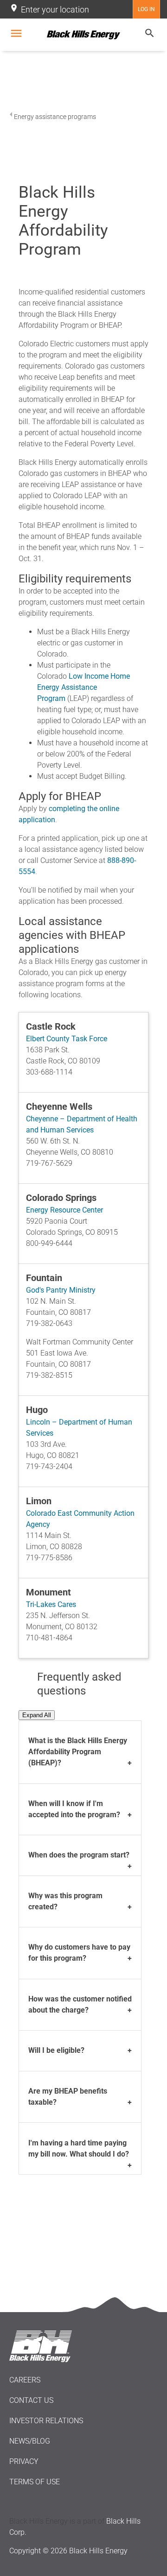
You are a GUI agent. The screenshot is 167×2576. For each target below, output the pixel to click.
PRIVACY (24, 2461)
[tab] (80, 1752)
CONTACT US (31, 2400)
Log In (146, 9)
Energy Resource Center (64, 1210)
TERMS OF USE (35, 2482)
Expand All (37, 1715)
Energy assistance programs (55, 117)
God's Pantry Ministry (61, 1290)
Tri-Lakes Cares (51, 1604)
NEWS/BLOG (30, 2441)
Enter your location (55, 9)
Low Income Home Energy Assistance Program (83, 687)
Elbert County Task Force (67, 1039)
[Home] (83, 35)
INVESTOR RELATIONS (46, 2421)
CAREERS (25, 2380)
